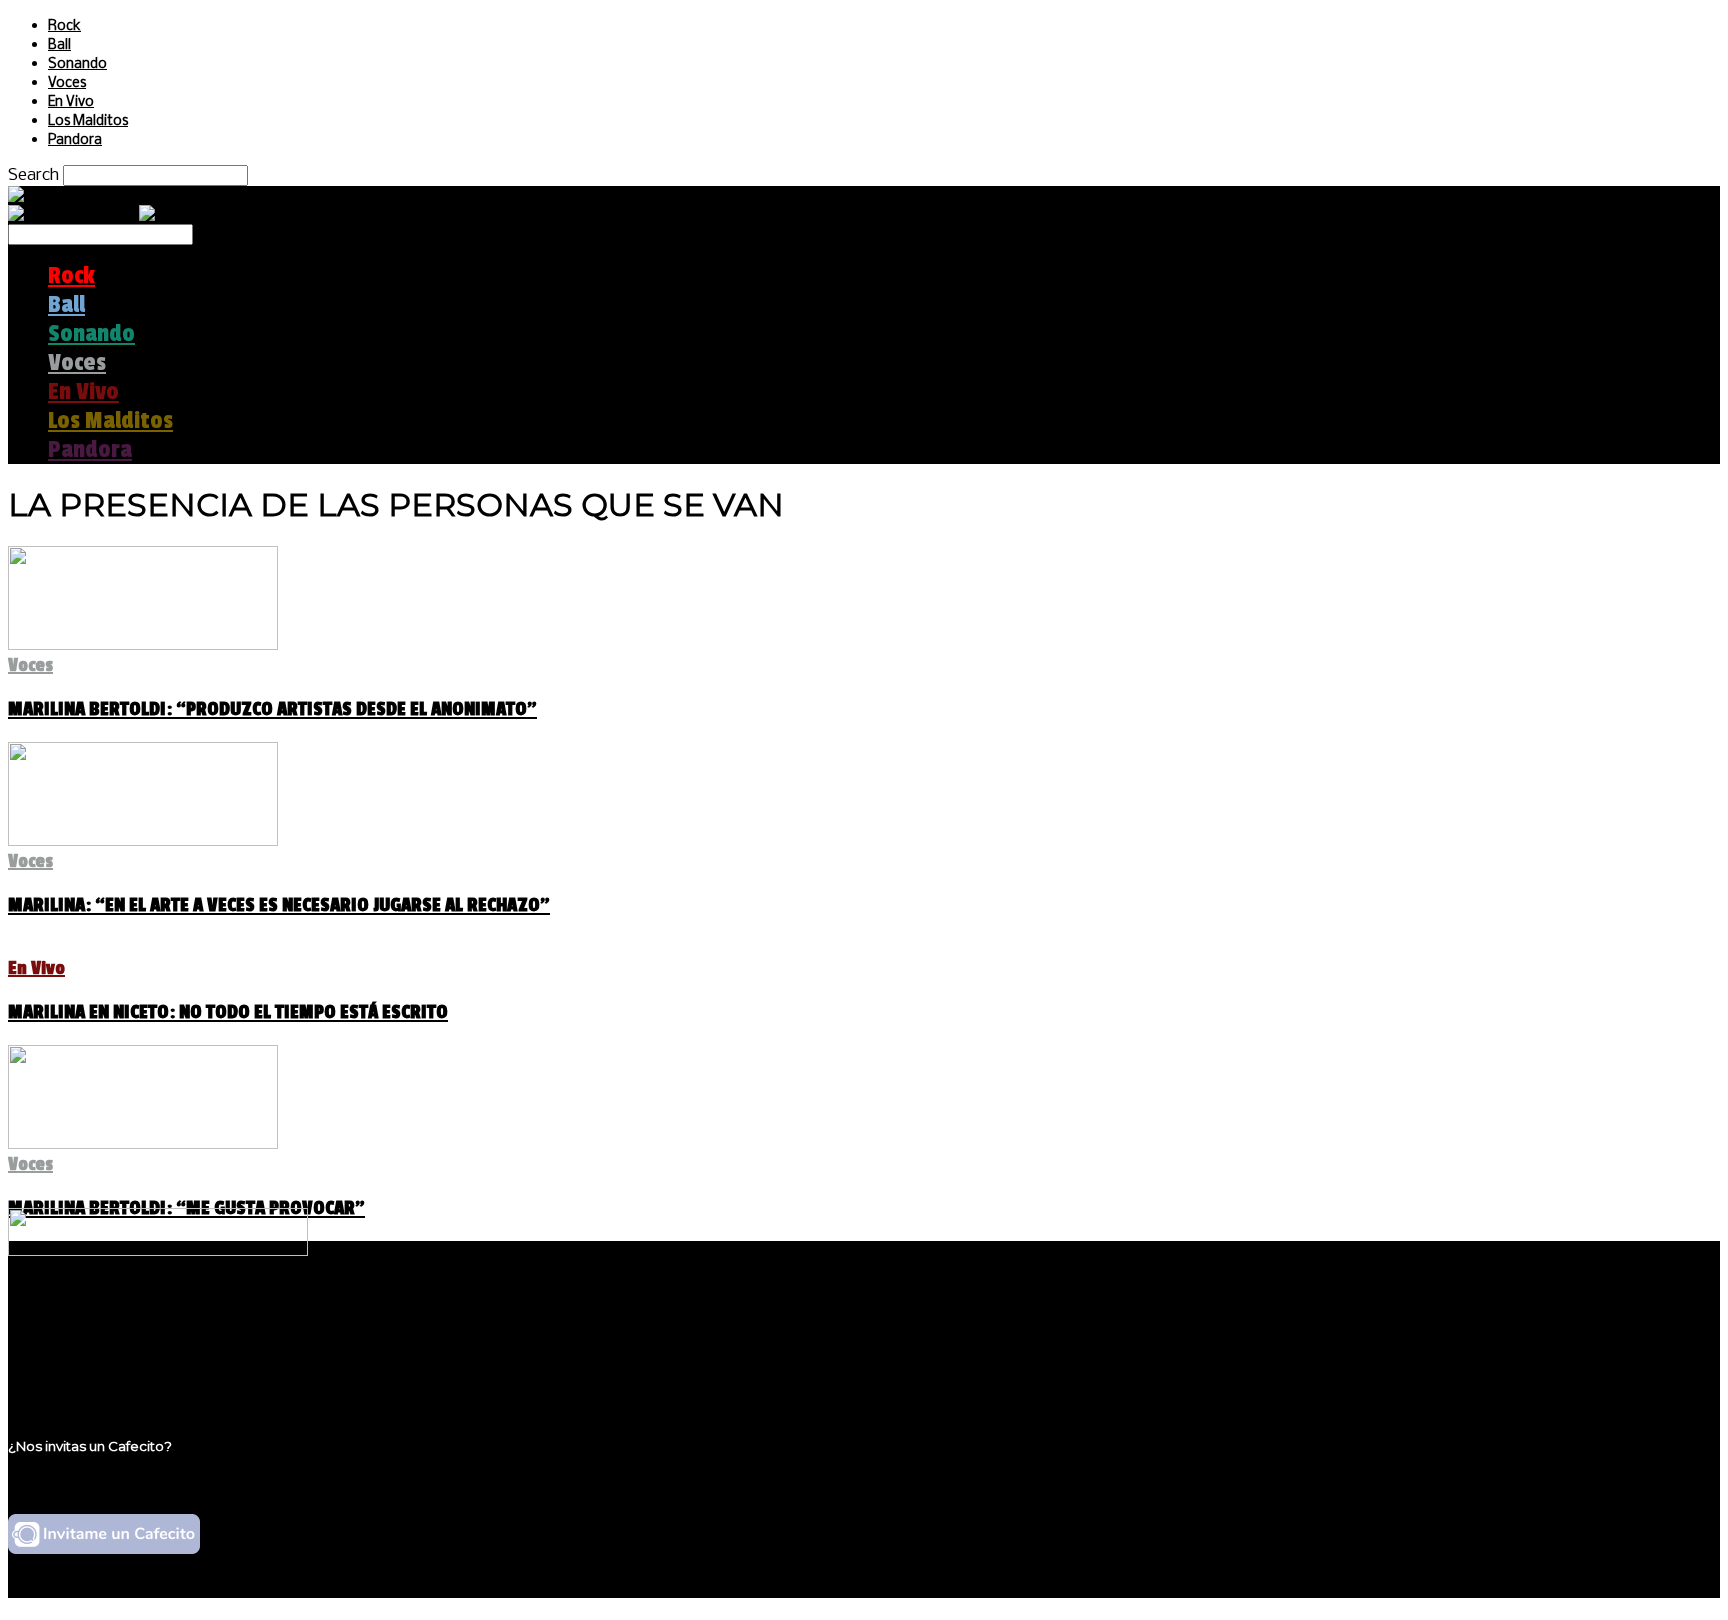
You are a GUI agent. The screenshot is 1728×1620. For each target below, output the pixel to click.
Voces (67, 83)
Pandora (75, 140)
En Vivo (71, 102)
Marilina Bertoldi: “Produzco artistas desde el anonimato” (272, 709)
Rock (64, 26)
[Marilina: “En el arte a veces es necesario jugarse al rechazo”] (143, 840)
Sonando (77, 64)
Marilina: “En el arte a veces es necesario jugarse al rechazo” (279, 905)
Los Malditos (88, 121)
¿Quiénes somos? (117, 1314)
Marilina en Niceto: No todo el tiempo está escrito (228, 1012)
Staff (67, 1352)
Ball (59, 45)
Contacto (85, 1371)
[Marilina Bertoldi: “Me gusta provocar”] (143, 1143)
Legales (78, 1333)
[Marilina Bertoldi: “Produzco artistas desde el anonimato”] (143, 644)
